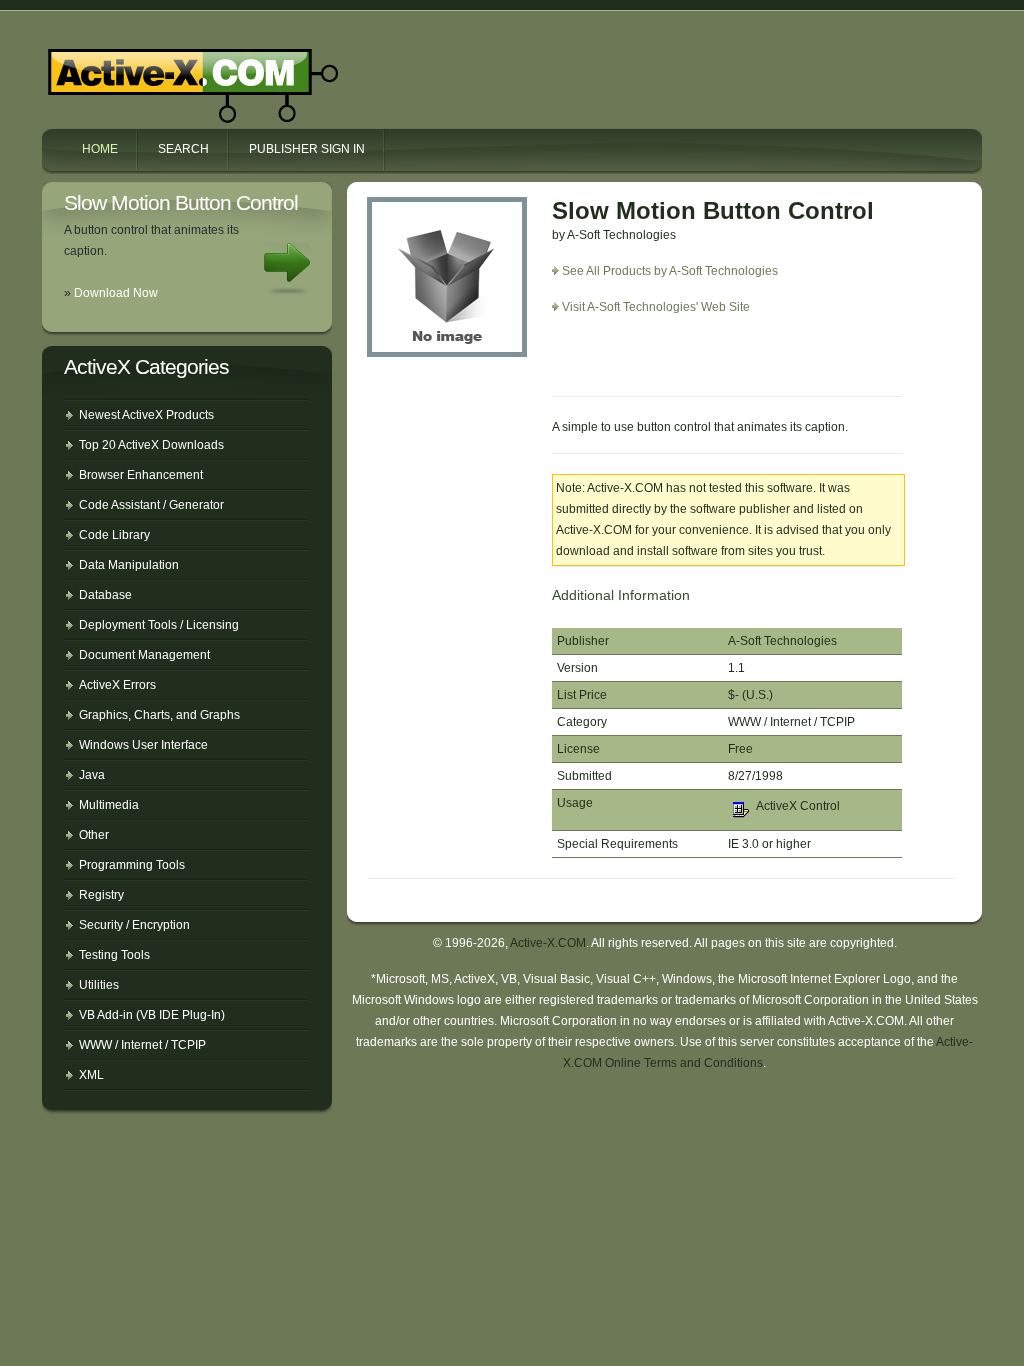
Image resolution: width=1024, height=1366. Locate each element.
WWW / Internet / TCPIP (142, 1045)
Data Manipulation (129, 565)
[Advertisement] (669, 363)
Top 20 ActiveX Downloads (151, 445)
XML (91, 1075)
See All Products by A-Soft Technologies (670, 271)
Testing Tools (114, 955)
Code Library (114, 535)
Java (92, 775)
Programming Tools (132, 865)
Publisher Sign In (307, 149)
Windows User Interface (143, 745)
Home (100, 149)
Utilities (99, 985)
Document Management (144, 655)
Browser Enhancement (141, 475)
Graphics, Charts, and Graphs (159, 715)
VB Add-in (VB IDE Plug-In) (152, 1015)
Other (94, 835)
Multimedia (109, 805)
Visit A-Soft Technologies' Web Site (656, 307)
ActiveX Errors (117, 685)
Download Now (116, 293)
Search (183, 149)
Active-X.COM (150, 68)
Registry (101, 895)
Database (105, 595)
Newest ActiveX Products (146, 415)
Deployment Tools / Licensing (159, 625)
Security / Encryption (134, 925)
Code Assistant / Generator (151, 505)
